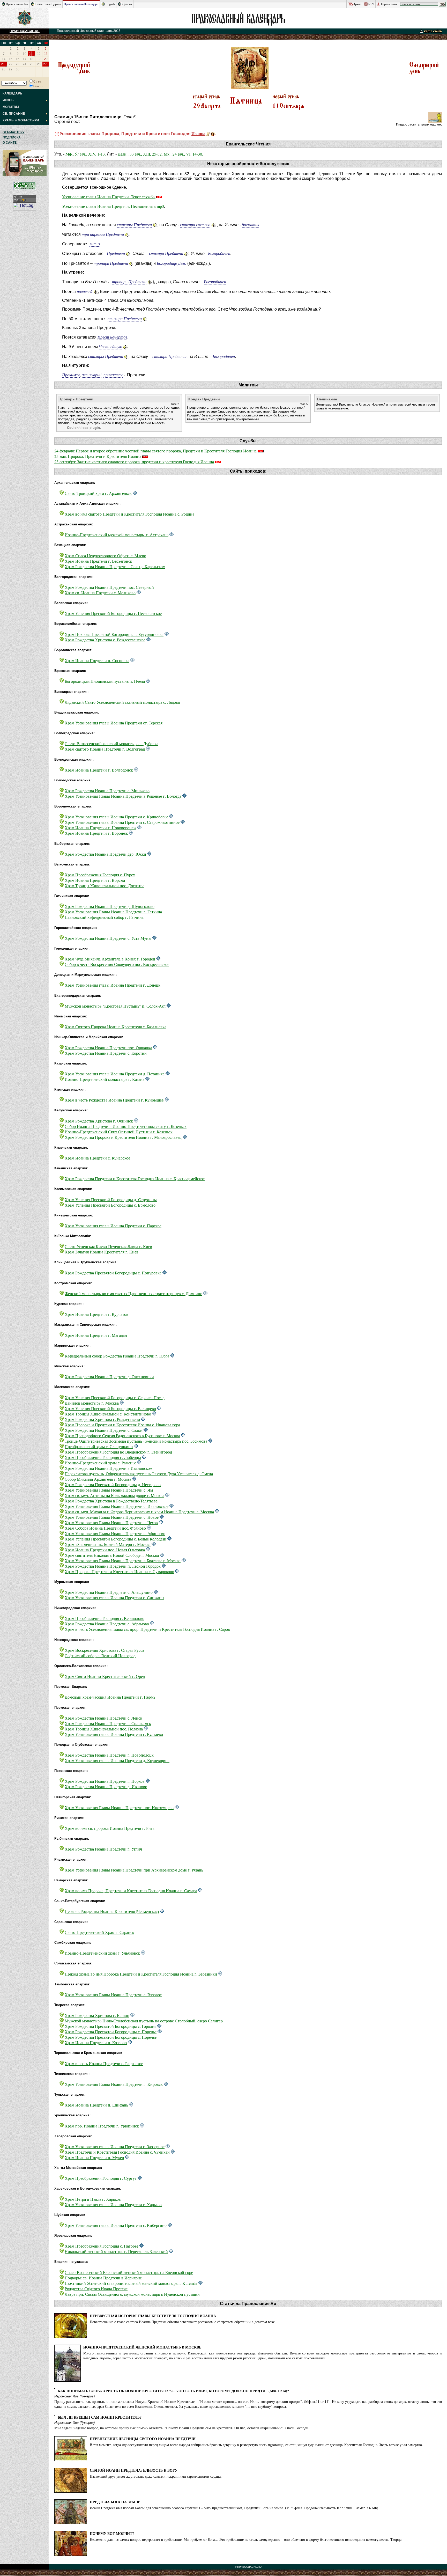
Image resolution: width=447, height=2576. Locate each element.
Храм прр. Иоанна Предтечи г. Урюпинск (102, 2126)
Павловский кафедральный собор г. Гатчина (104, 917)
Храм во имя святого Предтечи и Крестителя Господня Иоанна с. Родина (129, 514)
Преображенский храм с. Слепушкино (99, 1446)
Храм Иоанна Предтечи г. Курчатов (96, 1314)
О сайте (10, 143)
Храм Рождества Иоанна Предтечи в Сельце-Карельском (115, 566)
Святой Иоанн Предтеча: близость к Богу (134, 2470)
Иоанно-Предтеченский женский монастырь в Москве (142, 2347)
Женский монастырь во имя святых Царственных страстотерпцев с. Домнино (133, 1293)
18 (32, 59)
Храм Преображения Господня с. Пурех (100, 875)
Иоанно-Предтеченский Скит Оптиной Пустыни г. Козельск (119, 1132)
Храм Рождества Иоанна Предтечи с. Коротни (106, 1053)
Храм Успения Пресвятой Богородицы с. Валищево (110, 1408)
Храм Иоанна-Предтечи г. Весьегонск (98, 561)
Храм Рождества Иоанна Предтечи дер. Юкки (105, 854)
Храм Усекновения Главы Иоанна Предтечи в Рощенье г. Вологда (123, 796)
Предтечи (116, 253)
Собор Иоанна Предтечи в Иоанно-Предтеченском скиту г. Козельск (126, 1126)
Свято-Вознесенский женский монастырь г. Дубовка (111, 743)
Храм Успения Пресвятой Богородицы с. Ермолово (110, 1205)
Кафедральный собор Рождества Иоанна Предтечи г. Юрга (117, 1356)
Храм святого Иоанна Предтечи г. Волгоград (105, 749)
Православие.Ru (17, 4)
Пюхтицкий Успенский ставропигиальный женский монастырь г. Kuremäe (131, 2283)
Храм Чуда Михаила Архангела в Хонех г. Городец (110, 959)
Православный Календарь (81, 4)
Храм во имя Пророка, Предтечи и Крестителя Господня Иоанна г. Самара (131, 1891)
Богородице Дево (172, 263)
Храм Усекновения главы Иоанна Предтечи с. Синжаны (114, 1598)
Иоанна (198, 133)
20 (46, 59)
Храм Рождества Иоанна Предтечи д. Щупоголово (110, 906)
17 (25, 59)
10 (25, 54)
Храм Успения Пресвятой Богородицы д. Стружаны (111, 1199)
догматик (251, 225)
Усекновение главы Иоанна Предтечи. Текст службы (109, 197)
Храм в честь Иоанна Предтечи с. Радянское (104, 2063)
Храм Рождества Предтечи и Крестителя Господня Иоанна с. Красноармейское (135, 1179)
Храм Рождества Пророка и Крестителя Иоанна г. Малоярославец (123, 1137)
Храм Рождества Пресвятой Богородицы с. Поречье (111, 2032)
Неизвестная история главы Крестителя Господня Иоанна (153, 2316)
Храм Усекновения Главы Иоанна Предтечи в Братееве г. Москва (123, 1561)
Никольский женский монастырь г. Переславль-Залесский (116, 2251)
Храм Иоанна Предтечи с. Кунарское (97, 1158)
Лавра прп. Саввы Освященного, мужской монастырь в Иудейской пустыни (132, 2294)
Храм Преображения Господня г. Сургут (101, 2178)
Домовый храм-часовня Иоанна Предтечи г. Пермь (110, 1697)
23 (18, 64)
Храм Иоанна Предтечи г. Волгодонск (99, 770)
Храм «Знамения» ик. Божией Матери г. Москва (108, 1544)
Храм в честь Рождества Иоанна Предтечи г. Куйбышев (114, 1100)
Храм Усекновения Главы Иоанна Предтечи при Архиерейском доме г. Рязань (134, 1870)
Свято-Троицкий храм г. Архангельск (98, 493)
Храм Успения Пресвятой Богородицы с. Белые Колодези (116, 1539)
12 (39, 54)
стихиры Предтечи (134, 225)
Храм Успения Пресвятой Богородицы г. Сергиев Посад (115, 1397)
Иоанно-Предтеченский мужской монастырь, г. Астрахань (117, 535)
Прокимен (71, 375)
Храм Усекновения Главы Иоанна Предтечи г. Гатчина (113, 912)
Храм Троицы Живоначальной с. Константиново (108, 1414)
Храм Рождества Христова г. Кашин (97, 2015)
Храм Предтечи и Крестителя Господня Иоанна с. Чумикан (117, 2152)
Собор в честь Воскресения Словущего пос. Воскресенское (117, 964)
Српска (127, 4)
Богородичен (219, 253)
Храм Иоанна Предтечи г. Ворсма (95, 880)
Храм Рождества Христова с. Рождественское (105, 640)
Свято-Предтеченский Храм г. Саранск (99, 1932)
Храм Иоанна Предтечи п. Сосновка (97, 660)
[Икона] (213, 133)
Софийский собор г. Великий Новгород (100, 1656)
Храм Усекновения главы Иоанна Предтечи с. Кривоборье (116, 817)
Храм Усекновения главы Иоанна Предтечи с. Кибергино (116, 2225)
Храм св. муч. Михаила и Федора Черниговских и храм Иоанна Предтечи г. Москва (139, 1512)
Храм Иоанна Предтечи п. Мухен (94, 2157)
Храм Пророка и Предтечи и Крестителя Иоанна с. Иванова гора (122, 1425)
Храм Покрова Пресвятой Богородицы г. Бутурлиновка (114, 634)
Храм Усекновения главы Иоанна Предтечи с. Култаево (114, 1734)
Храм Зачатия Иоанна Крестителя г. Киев (102, 1252)
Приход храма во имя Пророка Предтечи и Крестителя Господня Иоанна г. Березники (141, 1974)
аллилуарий (92, 375)
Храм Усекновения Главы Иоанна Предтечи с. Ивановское (117, 1506)
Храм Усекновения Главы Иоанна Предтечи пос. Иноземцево (119, 1807)
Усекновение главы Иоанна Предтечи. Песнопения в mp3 (113, 206)
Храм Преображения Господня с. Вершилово (105, 1618)
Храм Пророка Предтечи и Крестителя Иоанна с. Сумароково (119, 1571)
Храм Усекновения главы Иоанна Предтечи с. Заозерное (115, 2146)
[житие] (208, 133)
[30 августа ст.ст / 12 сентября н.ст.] (424, 74)
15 (11, 59)
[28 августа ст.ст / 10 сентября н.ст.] (74, 74)
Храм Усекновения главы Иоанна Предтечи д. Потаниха (115, 1074)
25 (32, 64)
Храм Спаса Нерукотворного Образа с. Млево (105, 556)
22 (11, 64)
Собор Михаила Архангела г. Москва (98, 1479)
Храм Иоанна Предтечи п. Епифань (96, 2105)
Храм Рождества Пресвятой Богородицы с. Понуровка (113, 1273)
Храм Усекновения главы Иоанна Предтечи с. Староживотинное (122, 822)
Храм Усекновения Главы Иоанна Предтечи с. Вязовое (113, 1995)
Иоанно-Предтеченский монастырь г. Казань (105, 1079)
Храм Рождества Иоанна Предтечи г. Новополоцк (109, 1755)
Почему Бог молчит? (112, 2533)
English (110, 4)
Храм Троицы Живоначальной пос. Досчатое (105, 886)
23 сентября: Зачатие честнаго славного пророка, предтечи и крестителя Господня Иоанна (134, 462)
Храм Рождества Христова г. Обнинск (99, 1121)
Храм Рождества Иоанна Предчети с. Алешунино (109, 1592)
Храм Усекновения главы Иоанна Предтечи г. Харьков (113, 2204)
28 (4, 69)
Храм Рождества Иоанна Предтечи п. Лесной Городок (113, 1566)
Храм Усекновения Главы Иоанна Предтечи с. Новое (112, 1517)
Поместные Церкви (48, 4)
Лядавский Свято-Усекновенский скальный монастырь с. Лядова (122, 702)
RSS (371, 4)
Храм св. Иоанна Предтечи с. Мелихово (100, 593)
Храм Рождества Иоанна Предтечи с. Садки (104, 1430)
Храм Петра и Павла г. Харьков (93, 2199)
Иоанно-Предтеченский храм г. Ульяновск (102, 1953)
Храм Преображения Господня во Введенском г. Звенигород (118, 1452)
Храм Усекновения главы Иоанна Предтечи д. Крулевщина (117, 1760)
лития (95, 244)
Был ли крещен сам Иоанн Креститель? (100, 2417)
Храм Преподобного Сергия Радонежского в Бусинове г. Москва (122, 1436)
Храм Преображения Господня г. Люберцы (103, 1457)
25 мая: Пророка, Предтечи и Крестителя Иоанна (98, 456)
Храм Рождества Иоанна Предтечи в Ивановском (109, 1468)
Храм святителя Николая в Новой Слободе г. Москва (112, 1555)
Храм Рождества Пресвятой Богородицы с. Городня (110, 2026)
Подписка (12, 137)
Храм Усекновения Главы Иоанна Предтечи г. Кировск (114, 2084)
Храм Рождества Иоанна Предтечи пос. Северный (109, 587)
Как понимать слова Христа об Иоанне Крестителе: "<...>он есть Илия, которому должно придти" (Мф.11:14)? (173, 2391)
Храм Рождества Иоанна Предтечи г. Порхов (105, 1781)
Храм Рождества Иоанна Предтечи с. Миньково (107, 791)
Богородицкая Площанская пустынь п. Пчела (105, 681)
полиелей (85, 291)
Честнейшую (110, 346)
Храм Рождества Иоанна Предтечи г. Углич (103, 1849)
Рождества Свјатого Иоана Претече (96, 2289)
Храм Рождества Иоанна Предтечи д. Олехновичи (109, 1377)
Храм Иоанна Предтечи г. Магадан (96, 1335)
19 (39, 59)
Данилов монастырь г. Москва (92, 1403)
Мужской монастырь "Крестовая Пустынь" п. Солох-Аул (115, 1006)
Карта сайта (389, 4)
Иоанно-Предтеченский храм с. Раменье (100, 1463)
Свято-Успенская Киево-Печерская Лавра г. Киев (108, 1246)
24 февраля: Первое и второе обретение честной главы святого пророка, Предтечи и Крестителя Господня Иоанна (155, 451)
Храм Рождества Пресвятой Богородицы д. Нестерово (113, 1484)
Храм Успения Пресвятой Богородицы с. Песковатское (113, 613)
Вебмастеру (13, 132)
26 (39, 64)
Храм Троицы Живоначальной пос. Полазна (104, 1729)
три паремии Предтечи (103, 234)
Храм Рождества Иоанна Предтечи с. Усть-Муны (108, 938)
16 (18, 59)
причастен (113, 375)
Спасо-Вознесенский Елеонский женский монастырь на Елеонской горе (129, 2272)
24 (25, 64)
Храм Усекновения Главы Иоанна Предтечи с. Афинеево (115, 1533)
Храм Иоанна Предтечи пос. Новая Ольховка (105, 1550)
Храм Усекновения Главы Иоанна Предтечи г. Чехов (111, 1522)
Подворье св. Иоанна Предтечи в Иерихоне (103, 2278)
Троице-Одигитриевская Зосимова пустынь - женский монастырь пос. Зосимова (136, 1441)
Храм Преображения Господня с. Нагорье (102, 2246)
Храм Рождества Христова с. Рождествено (102, 1419)
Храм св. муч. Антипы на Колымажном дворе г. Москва (114, 1495)
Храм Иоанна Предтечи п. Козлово (96, 2042)
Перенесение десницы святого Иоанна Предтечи (143, 2439)
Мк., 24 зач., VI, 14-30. (183, 154)
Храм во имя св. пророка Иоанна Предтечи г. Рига (110, 1828)
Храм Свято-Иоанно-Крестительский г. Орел (105, 1676)
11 (31, 54)
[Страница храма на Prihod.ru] (135, 493)
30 (18, 69)
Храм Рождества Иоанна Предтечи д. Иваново (106, 1786)
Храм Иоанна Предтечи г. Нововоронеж (100, 828)
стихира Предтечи (166, 253)
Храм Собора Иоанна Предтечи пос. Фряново (105, 1528)
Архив (357, 4)
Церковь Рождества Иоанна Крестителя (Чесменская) (112, 1911)
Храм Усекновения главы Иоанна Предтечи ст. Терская (114, 723)
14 (4, 59)
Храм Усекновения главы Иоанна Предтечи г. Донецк (113, 985)
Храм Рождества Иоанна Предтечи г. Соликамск (108, 1723)
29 (11, 69)
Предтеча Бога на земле (115, 2502)
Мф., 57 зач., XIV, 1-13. (86, 154)
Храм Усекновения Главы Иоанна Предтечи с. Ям (109, 1490)
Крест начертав (112, 337)
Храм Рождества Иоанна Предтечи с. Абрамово (107, 1624)
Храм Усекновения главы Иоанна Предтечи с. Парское (113, 1226)
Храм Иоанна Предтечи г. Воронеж (96, 833)
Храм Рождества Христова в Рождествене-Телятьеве (111, 1501)
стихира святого (195, 225)
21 (3, 64)
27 (45, 64)
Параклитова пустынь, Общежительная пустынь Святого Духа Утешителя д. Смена (139, 1474)
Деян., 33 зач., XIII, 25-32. (140, 154)
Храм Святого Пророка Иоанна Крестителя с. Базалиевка (116, 1027)
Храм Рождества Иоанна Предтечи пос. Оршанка (108, 1048)
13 (46, 54)
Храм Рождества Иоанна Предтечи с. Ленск (103, 1718)
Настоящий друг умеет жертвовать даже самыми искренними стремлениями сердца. (156, 2476)
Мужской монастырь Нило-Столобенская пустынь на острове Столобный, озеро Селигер (144, 2021)
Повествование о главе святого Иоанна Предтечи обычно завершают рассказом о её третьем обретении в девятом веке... (184, 2322)
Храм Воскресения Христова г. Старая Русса (104, 1650)
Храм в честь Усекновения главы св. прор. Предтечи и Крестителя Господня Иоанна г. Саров (147, 1629)
